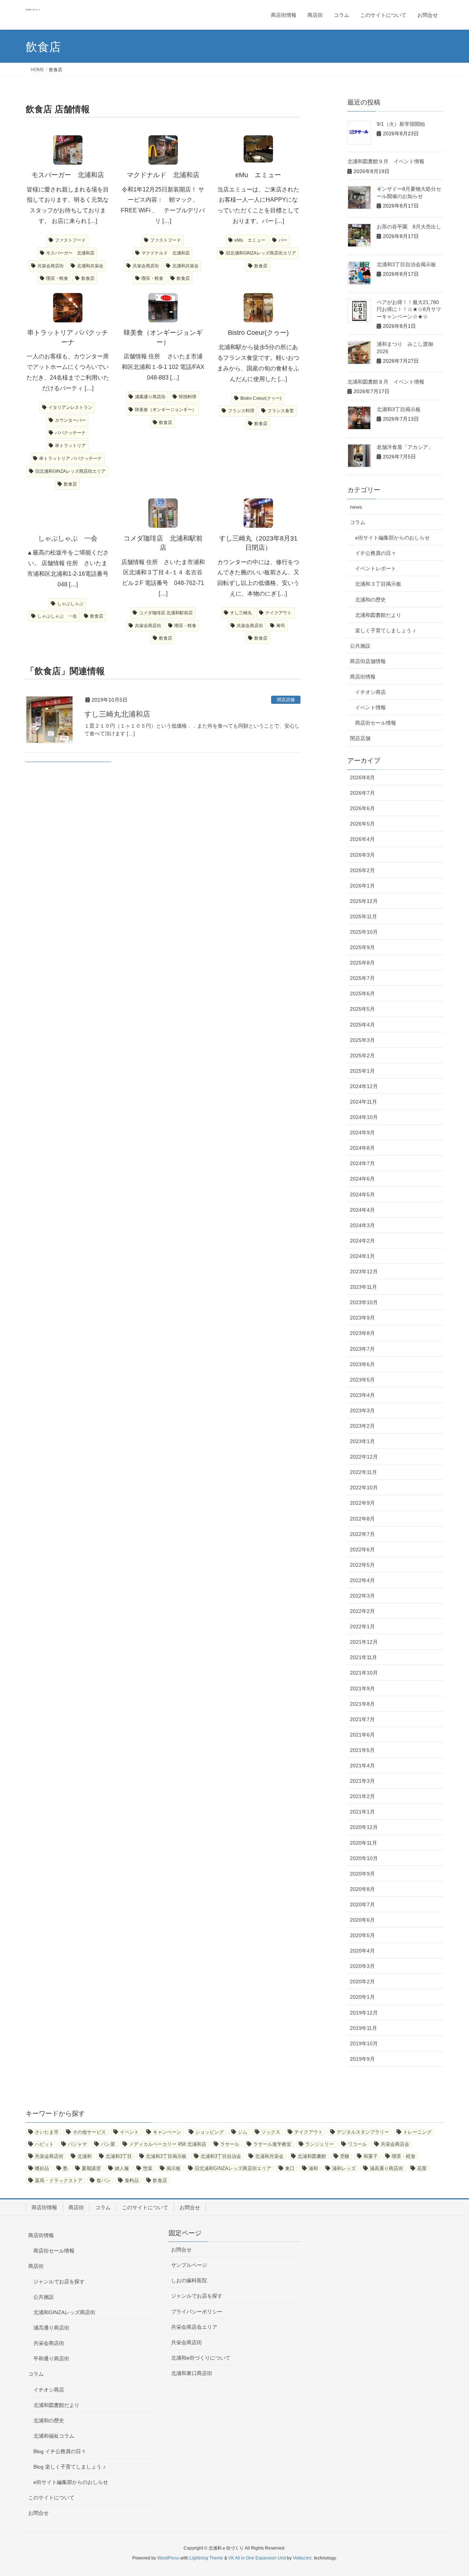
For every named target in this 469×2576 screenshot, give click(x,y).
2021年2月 (362, 1796)
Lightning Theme (206, 2558)
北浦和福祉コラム (54, 2436)
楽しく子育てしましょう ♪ (385, 630)
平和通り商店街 (51, 2359)
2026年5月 (362, 824)
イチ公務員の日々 (376, 553)
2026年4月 (362, 839)
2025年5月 (362, 1009)
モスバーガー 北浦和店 (70, 253)
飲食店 (88, 278)
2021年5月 (362, 1750)
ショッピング (210, 2132)
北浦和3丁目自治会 (221, 2156)
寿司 (281, 626)
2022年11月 (363, 1472)
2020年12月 (364, 1827)
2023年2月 (362, 1426)
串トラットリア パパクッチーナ (71, 458)
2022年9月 (362, 1503)
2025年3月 (362, 1040)
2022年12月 (364, 1457)
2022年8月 (362, 1519)
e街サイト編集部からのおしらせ (392, 538)
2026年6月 (362, 808)
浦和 (313, 2168)
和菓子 (371, 2156)
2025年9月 (362, 947)
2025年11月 (363, 916)
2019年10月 (364, 2043)
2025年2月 (362, 1055)
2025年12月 (364, 901)
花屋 (422, 2168)
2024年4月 (362, 1210)
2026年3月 (362, 855)
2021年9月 (362, 1688)
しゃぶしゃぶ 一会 (57, 616)
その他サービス (89, 2132)
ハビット (44, 2144)
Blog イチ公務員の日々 (60, 2451)
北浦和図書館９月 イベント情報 (386, 161)
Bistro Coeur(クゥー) (261, 398)
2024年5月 (362, 1194)
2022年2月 (362, 1611)
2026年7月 (362, 793)
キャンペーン (167, 2132)
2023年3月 (362, 1410)
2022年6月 (362, 1549)
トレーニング (417, 2132)
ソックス (271, 2132)
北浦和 (84, 2156)
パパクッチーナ (70, 433)
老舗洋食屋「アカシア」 (405, 447)
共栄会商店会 (395, 2144)
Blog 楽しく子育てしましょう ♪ (69, 2467)
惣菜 (148, 2168)
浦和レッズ (344, 2168)
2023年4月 (362, 1395)
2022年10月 (364, 1488)
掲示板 (173, 2168)
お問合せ (190, 2207)
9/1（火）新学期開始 (403, 124)
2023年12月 (364, 1271)
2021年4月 (362, 1765)
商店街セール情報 (376, 723)
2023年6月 (362, 1364)
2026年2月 (362, 870)
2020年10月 (364, 1858)
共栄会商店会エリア (194, 2327)
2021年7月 (362, 1719)
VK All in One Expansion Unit (257, 2558)
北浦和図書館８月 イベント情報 (386, 382)
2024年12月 (364, 1086)
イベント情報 (370, 707)
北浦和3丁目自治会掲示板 (406, 264)
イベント (129, 2132)
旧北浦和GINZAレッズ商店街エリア (261, 253)
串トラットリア (70, 446)
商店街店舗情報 (368, 661)
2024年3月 (362, 1225)
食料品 (132, 2180)
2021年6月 (362, 1735)
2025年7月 (362, 978)
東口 (290, 2168)
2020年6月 (362, 1920)
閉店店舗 (286, 700)
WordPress (168, 2558)
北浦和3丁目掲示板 (399, 409)
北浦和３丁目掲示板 (378, 584)
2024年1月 (362, 1256)
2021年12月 (364, 1642)
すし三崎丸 (241, 613)
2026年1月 (362, 886)
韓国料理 (188, 397)
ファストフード (70, 240)
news (356, 507)
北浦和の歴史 (370, 600)
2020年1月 (362, 1997)
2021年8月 (362, 1704)
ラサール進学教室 (272, 2144)
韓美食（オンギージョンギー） (166, 410)
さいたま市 (47, 2132)
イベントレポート (376, 568)
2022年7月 (362, 1534)
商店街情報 (363, 677)
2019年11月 (363, 2028)
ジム (243, 2132)
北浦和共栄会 (90, 266)
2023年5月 (362, 1380)
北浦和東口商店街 (192, 2373)
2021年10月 (364, 1673)
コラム (358, 522)
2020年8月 (362, 1889)
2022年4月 (362, 1580)
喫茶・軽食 (57, 278)
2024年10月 (364, 1117)
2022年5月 (362, 1565)
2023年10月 (364, 1302)
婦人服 (122, 2168)
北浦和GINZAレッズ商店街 (64, 2312)
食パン (104, 2180)
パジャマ (77, 2144)
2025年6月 (362, 994)
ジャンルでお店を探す (59, 2282)
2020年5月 (362, 1935)
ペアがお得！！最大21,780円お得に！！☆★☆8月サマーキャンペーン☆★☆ (409, 309)
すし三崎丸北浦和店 (117, 714)
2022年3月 (362, 1596)
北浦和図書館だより (378, 615)
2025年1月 (362, 1071)
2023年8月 (362, 1333)
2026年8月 (362, 777)
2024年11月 (363, 1102)
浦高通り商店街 (150, 397)
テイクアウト (278, 613)
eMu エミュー (250, 240)
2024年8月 (362, 1148)
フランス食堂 (281, 411)
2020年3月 (362, 1966)
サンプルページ (189, 2265)
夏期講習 (91, 2168)
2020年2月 (362, 1982)
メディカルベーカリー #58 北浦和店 (168, 2144)
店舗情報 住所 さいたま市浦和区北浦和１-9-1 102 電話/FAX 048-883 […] (167, 367)
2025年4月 (362, 1025)
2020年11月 (363, 1843)
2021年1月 (362, 1812)
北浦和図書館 (312, 2156)
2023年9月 (362, 1318)
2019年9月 (362, 2059)
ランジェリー (320, 2144)
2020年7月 (362, 1904)
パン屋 (108, 2144)
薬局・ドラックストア (59, 2180)
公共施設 (360, 646)
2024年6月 (362, 1179)
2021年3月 (362, 1781)
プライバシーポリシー (197, 2312)
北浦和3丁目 (119, 2156)
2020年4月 (362, 1951)
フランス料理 (241, 411)
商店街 (76, 2207)
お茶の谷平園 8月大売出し (409, 227)
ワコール (357, 2144)
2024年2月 (362, 1241)
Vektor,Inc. (303, 2558)
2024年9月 (362, 1133)
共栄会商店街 (51, 266)
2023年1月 (362, 1441)
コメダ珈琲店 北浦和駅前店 (166, 613)
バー (283, 240)
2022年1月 (362, 1627)
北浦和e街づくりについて (201, 2358)
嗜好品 (42, 2168)
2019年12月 (364, 2013)
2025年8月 (362, 963)
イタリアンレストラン (70, 407)
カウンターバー (70, 420)
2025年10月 (364, 932)
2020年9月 (362, 1874)
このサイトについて (145, 2207)
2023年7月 (362, 1349)
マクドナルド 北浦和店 (166, 253)
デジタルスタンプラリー (363, 2132)
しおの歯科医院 (189, 2280)
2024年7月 (362, 1163)
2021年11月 (363, 1657)
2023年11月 (363, 1287)
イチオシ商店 (370, 692)
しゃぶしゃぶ (70, 604)
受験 (345, 2156)
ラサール (230, 2144)
